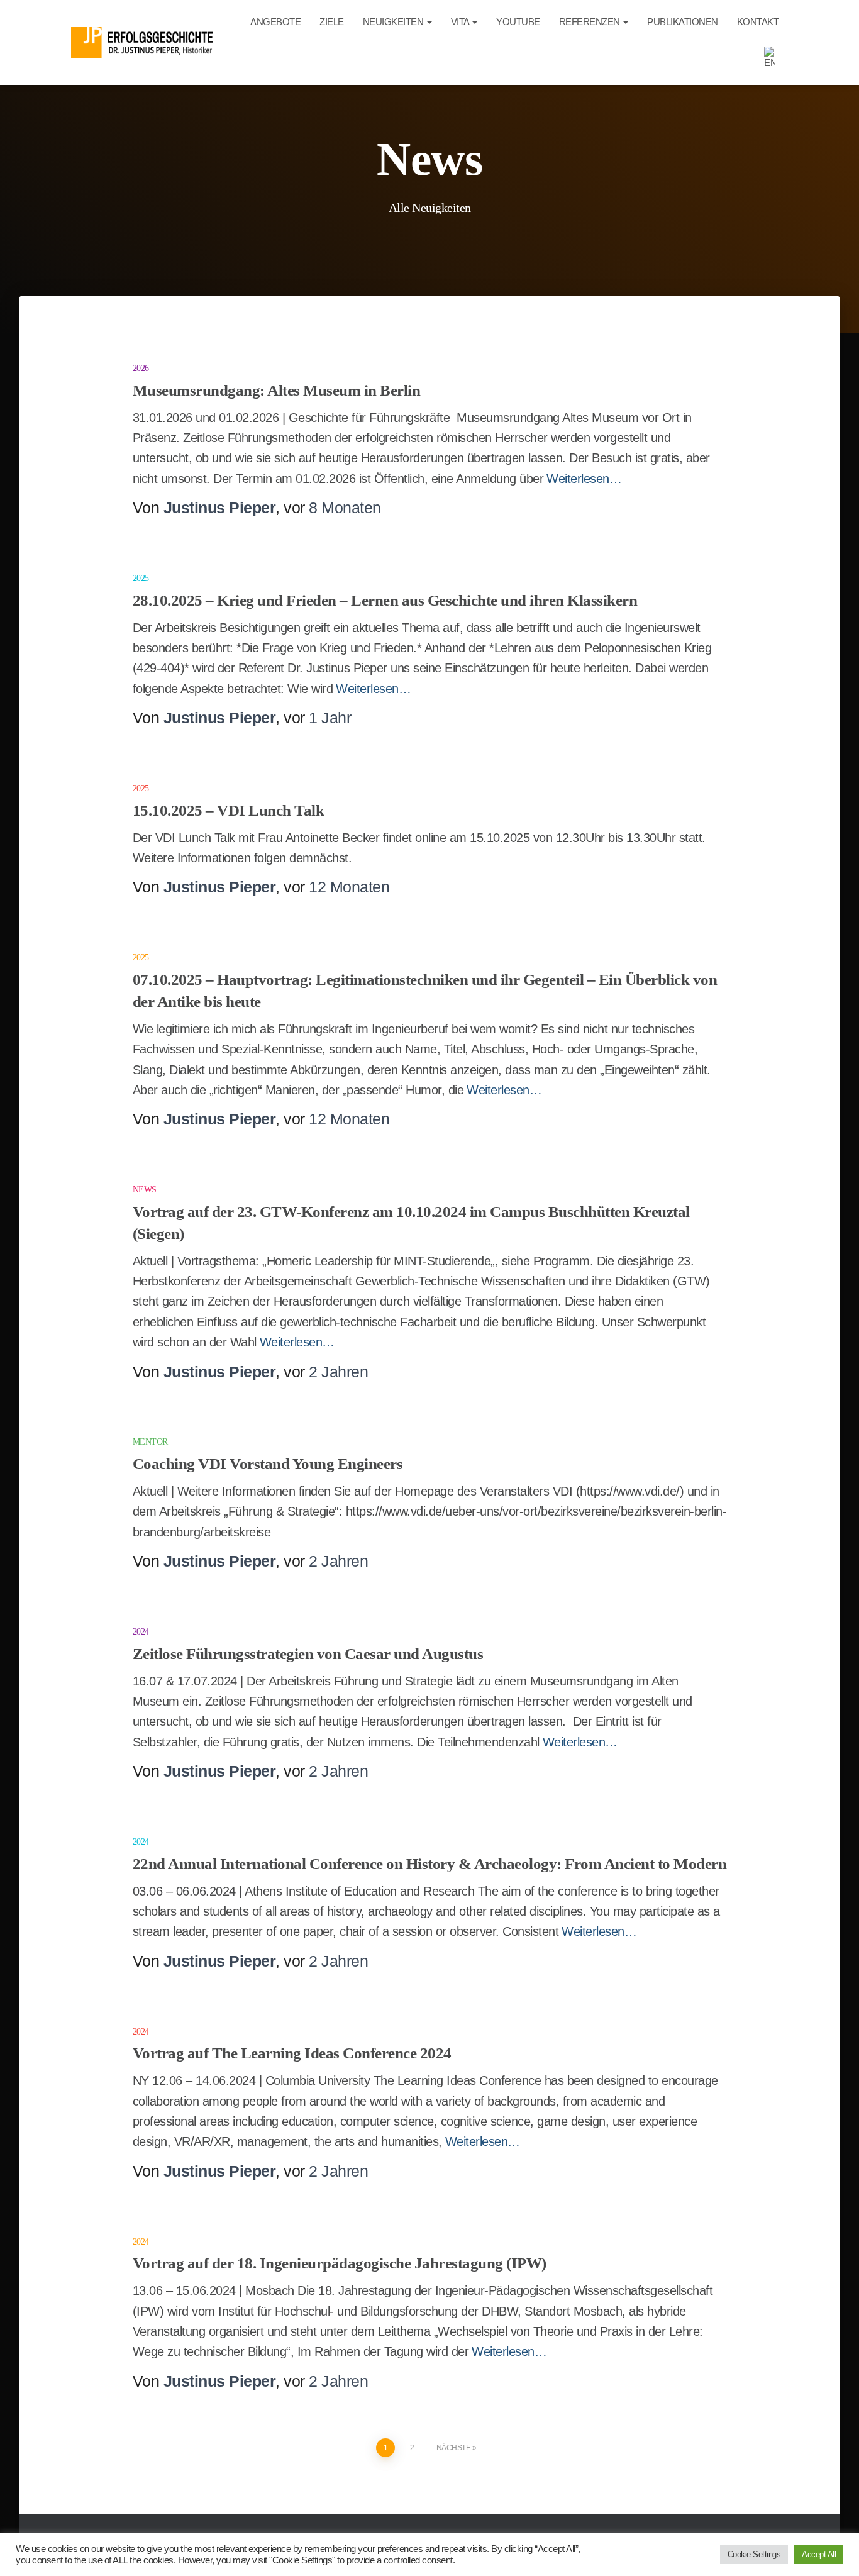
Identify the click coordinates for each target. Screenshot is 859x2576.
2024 (141, 1632)
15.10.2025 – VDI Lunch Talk (229, 810)
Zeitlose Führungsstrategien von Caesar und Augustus (308, 1654)
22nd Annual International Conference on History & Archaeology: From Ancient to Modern (430, 1864)
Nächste (454, 2448)
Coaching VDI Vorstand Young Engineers (268, 1464)
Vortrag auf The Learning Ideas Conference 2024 (292, 2053)
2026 (141, 368)
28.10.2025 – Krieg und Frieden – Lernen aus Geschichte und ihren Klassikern (385, 600)
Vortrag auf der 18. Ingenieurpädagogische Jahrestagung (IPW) (340, 2263)
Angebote (275, 22)
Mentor (150, 1442)
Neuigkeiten (394, 22)
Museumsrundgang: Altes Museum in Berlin (277, 390)
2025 (141, 578)
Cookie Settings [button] (754, 2554)
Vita (461, 22)
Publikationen (683, 22)
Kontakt (758, 22)
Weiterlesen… (584, 479)
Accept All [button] (819, 2554)
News (145, 1190)
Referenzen (591, 22)
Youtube (518, 22)
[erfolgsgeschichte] (145, 42)
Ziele (332, 22)
